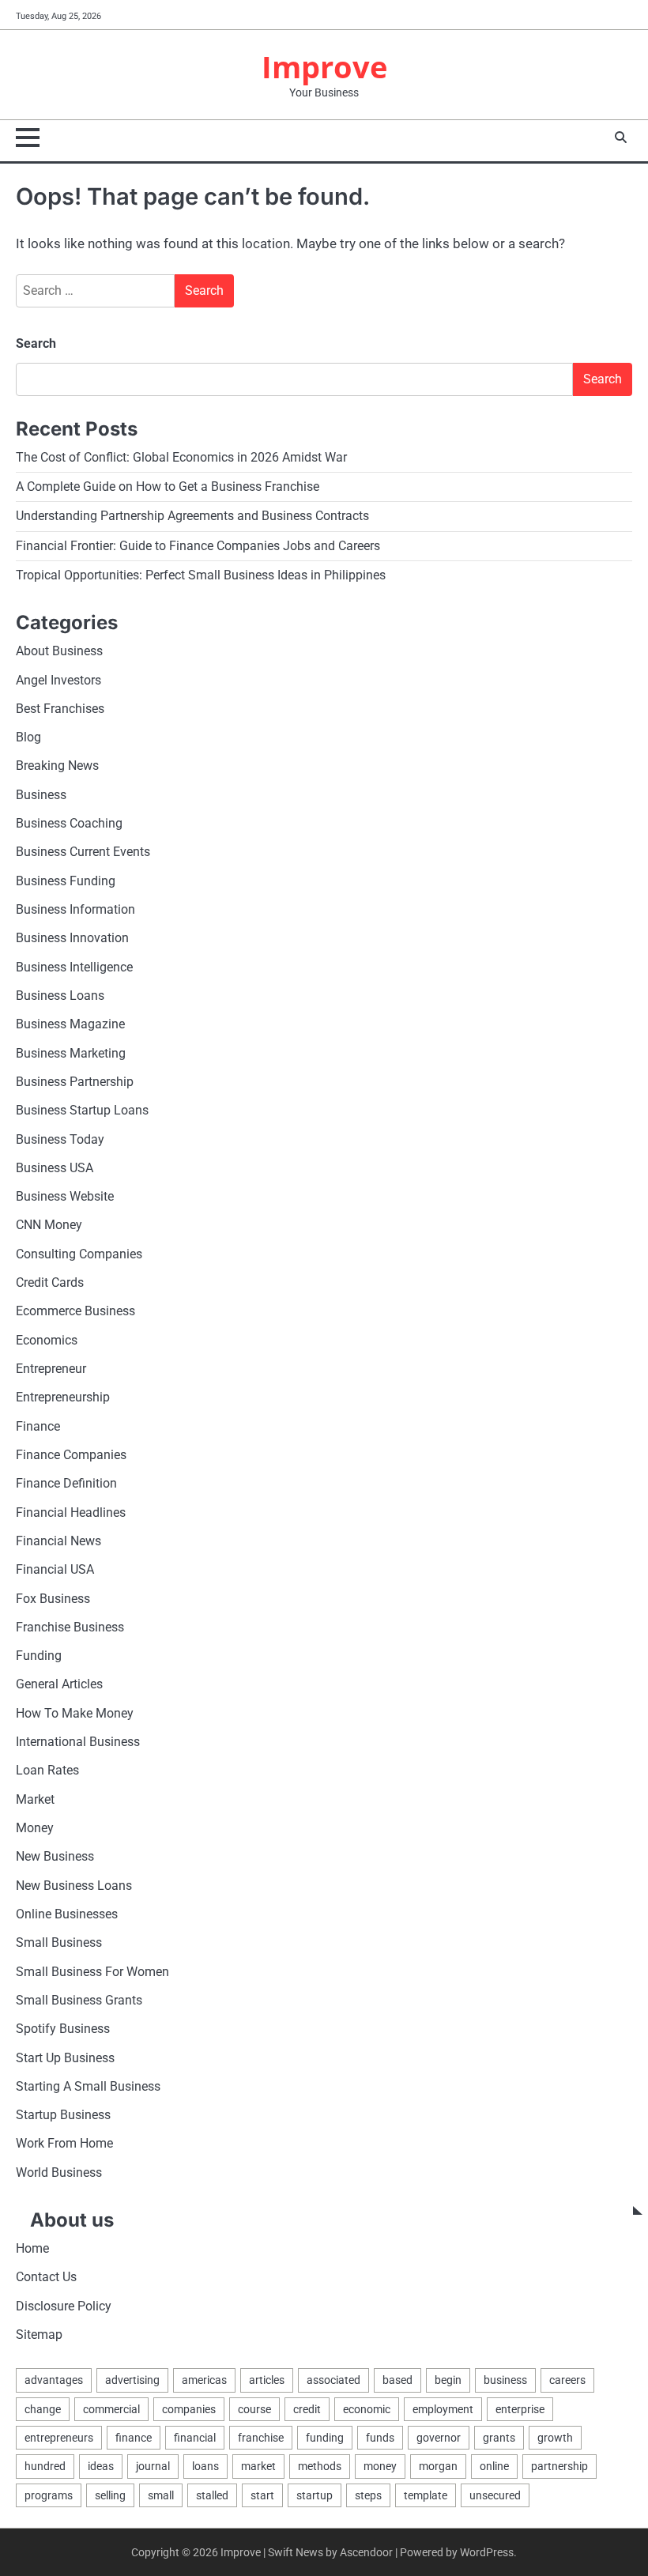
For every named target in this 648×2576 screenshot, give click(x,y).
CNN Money (49, 1225)
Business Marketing (71, 1054)
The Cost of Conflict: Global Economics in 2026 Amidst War (181, 458)
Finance (38, 1427)
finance (134, 2438)
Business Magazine (70, 1024)
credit (307, 2409)
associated (333, 2380)
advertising (132, 2380)
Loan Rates (47, 1771)
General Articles (59, 1684)
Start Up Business (65, 2058)
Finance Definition (66, 1484)
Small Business (59, 1943)
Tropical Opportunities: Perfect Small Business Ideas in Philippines (201, 575)
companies (189, 2409)
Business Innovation (72, 938)
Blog (28, 737)
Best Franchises (60, 709)
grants (499, 2438)
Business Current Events (83, 852)
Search (36, 343)
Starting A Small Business (88, 2087)
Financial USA (55, 1570)
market (258, 2466)
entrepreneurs (59, 2438)
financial (195, 2438)
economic (367, 2409)
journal (153, 2466)
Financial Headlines (71, 1513)
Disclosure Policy (64, 2306)
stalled (212, 2495)
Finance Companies (71, 1455)
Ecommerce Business (75, 1311)
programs (49, 2495)
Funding (39, 1656)
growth (555, 2438)
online (494, 2466)
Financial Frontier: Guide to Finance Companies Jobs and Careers (198, 546)
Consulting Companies (79, 1254)
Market (35, 1800)
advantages (54, 2380)
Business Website (65, 1197)
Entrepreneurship (63, 1397)
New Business (55, 1857)
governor (439, 2438)
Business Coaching (69, 824)
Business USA (55, 1168)
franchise (261, 2438)
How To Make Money (75, 1714)
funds (380, 2438)
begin (448, 2380)
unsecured (495, 2495)
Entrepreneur (51, 1369)
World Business (59, 2173)
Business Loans (60, 996)
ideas (101, 2466)
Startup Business (63, 2115)
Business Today (60, 1140)
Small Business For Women (92, 1972)
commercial (111, 2409)
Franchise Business (70, 1627)
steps (368, 2495)
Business (41, 795)
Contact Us (46, 2277)
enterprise (520, 2409)
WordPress (487, 2552)
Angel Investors (58, 681)
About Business (59, 651)
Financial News (58, 1541)
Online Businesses (67, 1914)
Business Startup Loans (82, 1111)
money (380, 2466)
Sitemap (39, 2335)
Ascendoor (366, 2552)
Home (32, 2249)
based (397, 2380)
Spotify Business (63, 2029)
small (161, 2495)
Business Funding (66, 881)
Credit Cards (50, 1283)
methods (320, 2466)
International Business (78, 1742)
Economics (47, 1341)
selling (110, 2495)
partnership (559, 2466)
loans (205, 2466)
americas (204, 2380)
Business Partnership (75, 1082)
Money (35, 1828)
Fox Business (53, 1599)
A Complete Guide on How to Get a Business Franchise (168, 487)
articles (267, 2380)
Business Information (75, 910)
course (254, 2409)
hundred (45, 2466)
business (505, 2380)
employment (443, 2409)
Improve (324, 67)
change (43, 2409)
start (262, 2495)
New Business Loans (74, 1886)
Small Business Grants (79, 2001)
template (426, 2495)
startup (315, 2495)
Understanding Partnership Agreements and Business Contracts (192, 516)
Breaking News (57, 766)
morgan (438, 2466)
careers (567, 2380)
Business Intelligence (74, 967)
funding (325, 2438)
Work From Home (64, 2144)
